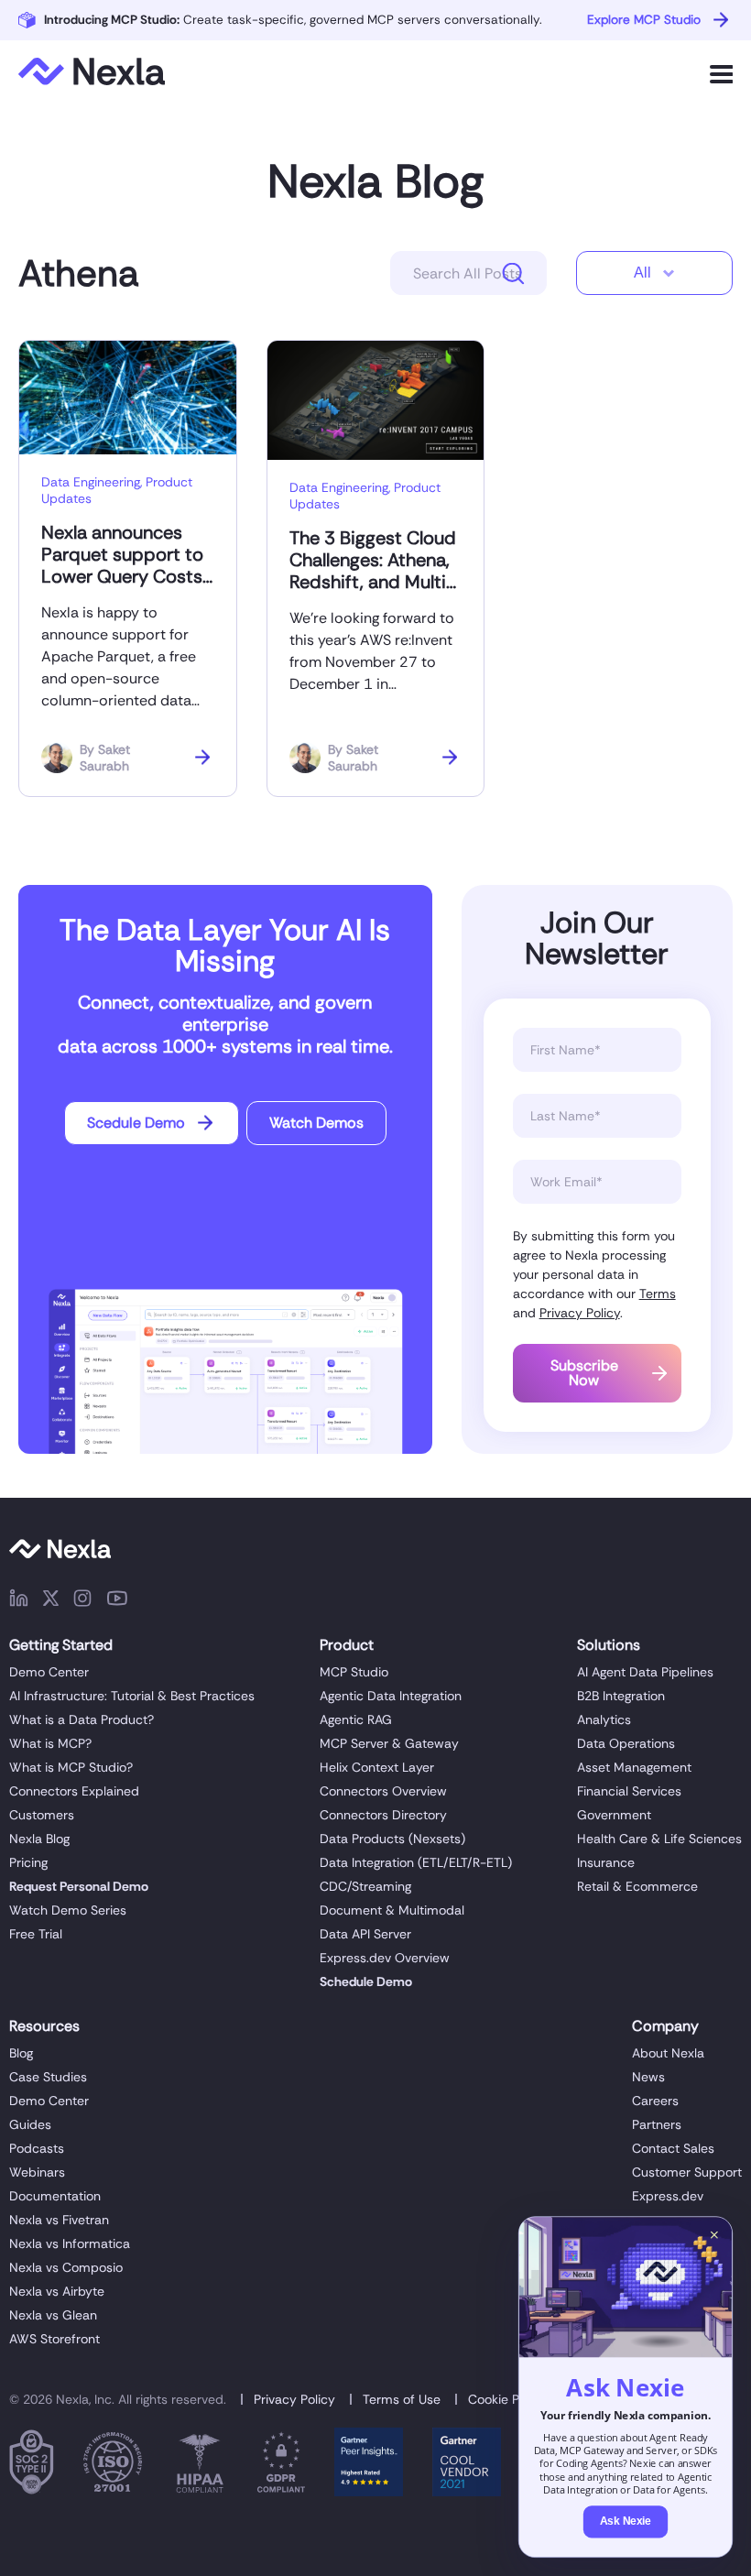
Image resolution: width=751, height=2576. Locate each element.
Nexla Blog (375, 181)
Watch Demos (316, 1123)
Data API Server (365, 1934)
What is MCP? (50, 1743)
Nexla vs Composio (66, 2267)
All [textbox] (642, 273)
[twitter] (51, 1601)
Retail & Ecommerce (637, 1886)
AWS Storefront (54, 2339)
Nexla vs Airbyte (57, 2291)
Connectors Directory (383, 1815)
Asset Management (634, 1767)
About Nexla (668, 2053)
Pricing (28, 1862)
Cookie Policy (507, 2399)
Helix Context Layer (377, 1767)
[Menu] (721, 74)
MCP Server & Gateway (389, 1743)
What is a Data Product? (82, 1719)
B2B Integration (621, 1696)
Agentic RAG (356, 1719)
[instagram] (82, 1601)
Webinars (37, 2172)
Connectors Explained (74, 1791)
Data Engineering (91, 482)
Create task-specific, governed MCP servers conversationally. (293, 20)
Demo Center (49, 1672)
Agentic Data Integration (391, 1696)
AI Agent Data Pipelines (645, 1672)
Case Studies (48, 2077)
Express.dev (668, 2196)
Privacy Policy (580, 1313)
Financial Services (629, 1791)
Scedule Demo (136, 1123)
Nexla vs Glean (53, 2315)
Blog (21, 2053)
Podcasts (37, 2148)
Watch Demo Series (68, 1910)
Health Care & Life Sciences (659, 1839)
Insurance (606, 1862)
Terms (658, 1293)
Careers (655, 2101)
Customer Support (687, 2172)
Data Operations (626, 1743)
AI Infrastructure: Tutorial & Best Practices (132, 1696)
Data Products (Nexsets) (392, 1839)
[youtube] (117, 1601)
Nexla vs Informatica (70, 2243)
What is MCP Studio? (71, 1767)
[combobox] (654, 273)
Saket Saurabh (105, 758)
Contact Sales (673, 2148)
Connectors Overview (383, 1791)
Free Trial (36, 1934)
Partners (657, 2124)
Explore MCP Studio (644, 20)
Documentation (55, 2196)
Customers (42, 1815)
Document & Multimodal (392, 1910)
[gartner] (369, 2465)
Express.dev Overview (385, 1958)
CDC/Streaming (365, 1886)
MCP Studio (354, 1672)
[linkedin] (19, 1601)
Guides (30, 2124)
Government (614, 1815)
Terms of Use (402, 2399)
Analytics (604, 1719)
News (648, 2077)
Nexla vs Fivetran (59, 2220)
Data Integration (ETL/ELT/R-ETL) (416, 1862)
